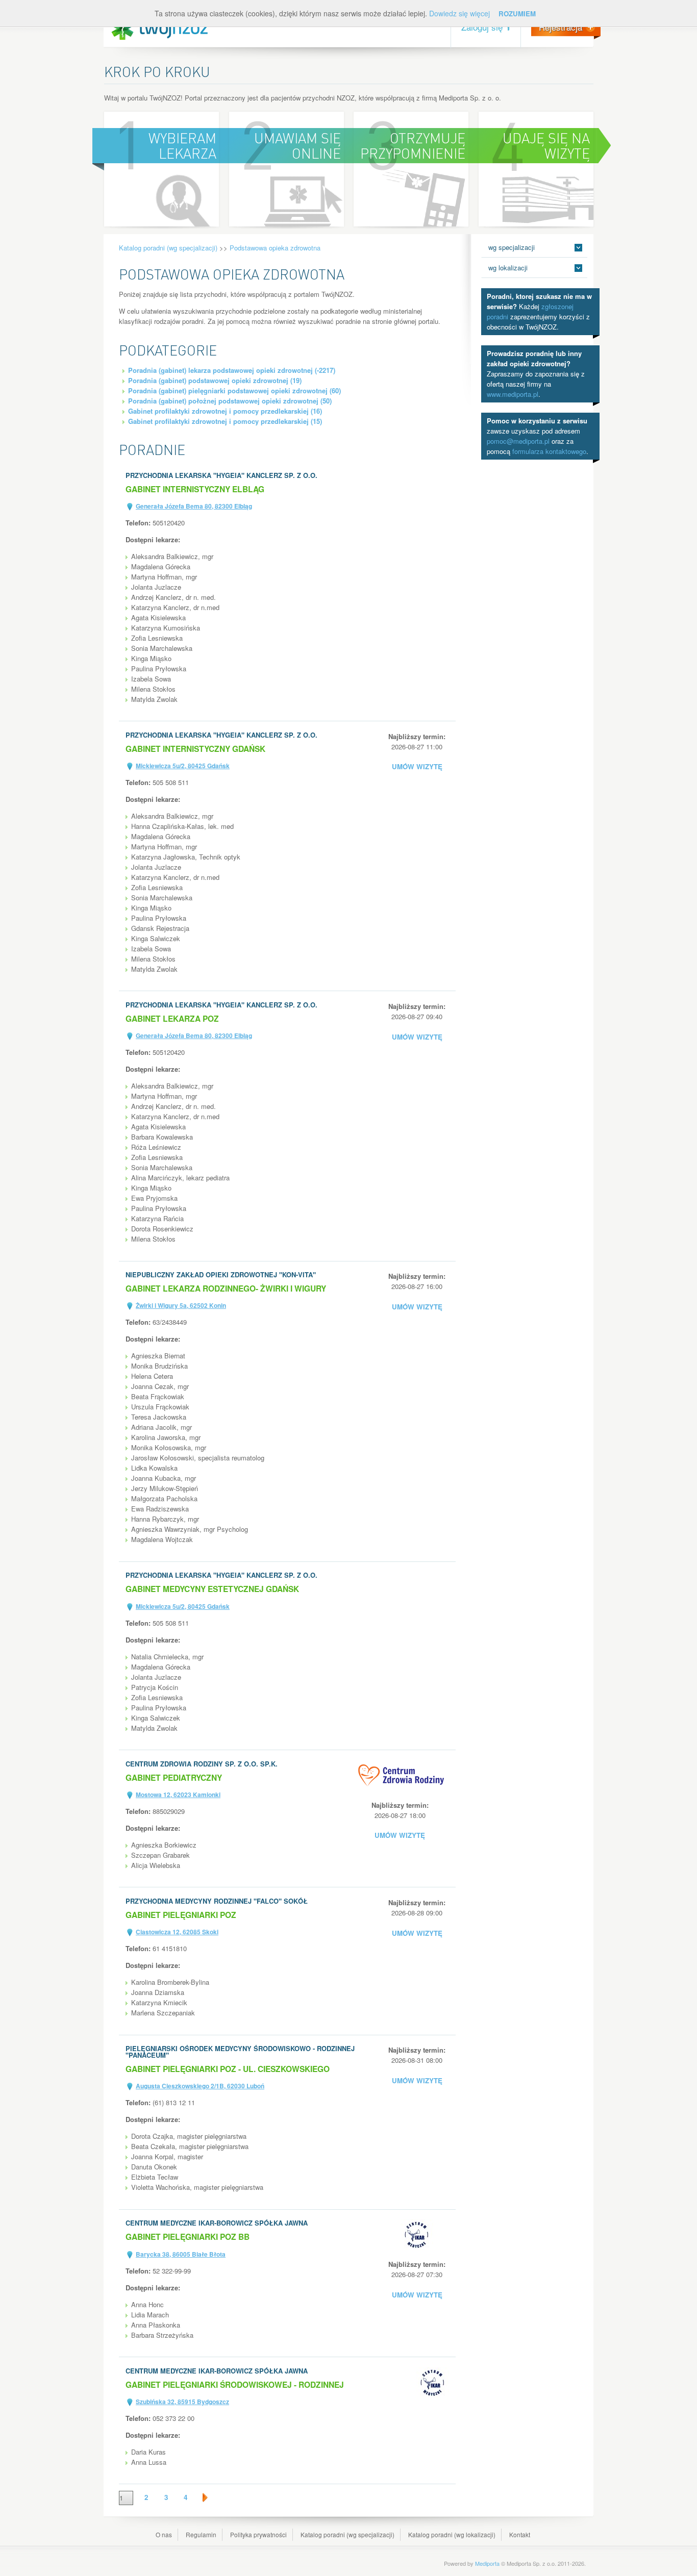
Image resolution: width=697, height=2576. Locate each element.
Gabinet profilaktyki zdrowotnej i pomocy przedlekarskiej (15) (225, 421)
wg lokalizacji (508, 268)
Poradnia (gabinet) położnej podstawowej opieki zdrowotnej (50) (230, 401)
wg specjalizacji (512, 247)
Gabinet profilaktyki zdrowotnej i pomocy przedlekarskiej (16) (225, 411)
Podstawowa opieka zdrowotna (275, 248)
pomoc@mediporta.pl (518, 441)
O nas (164, 2534)
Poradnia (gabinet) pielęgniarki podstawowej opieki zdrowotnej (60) (234, 390)
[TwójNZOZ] (159, 29)
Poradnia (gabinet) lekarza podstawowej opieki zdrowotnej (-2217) (232, 370)
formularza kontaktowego (549, 451)
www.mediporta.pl (513, 394)
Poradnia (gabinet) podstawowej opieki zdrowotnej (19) (215, 380)
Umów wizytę (417, 766)
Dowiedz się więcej (459, 13)
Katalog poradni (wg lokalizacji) (452, 2534)
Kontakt (520, 2534)
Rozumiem (517, 14)
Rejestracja (561, 27)
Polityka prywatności (258, 2534)
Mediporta (487, 2563)
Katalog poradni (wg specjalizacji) (168, 248)
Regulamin (201, 2534)
